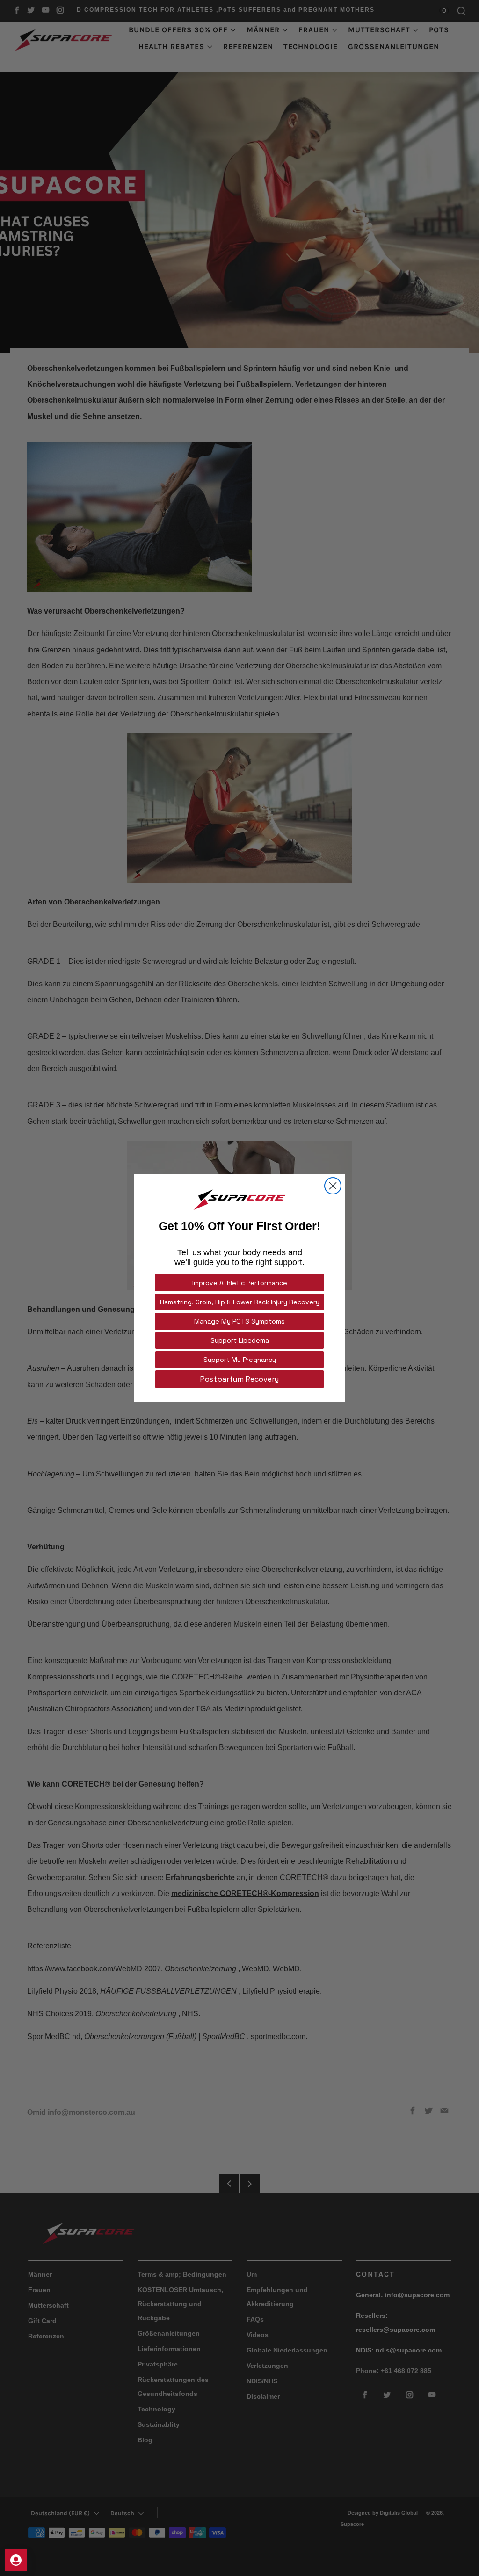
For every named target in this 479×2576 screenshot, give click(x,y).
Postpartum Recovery (239, 1379)
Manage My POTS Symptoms (239, 1321)
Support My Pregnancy (240, 1360)
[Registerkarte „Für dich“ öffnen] (16, 2560)
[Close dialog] (333, 1186)
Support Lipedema (240, 1340)
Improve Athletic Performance (240, 1283)
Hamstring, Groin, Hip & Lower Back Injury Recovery (240, 1302)
